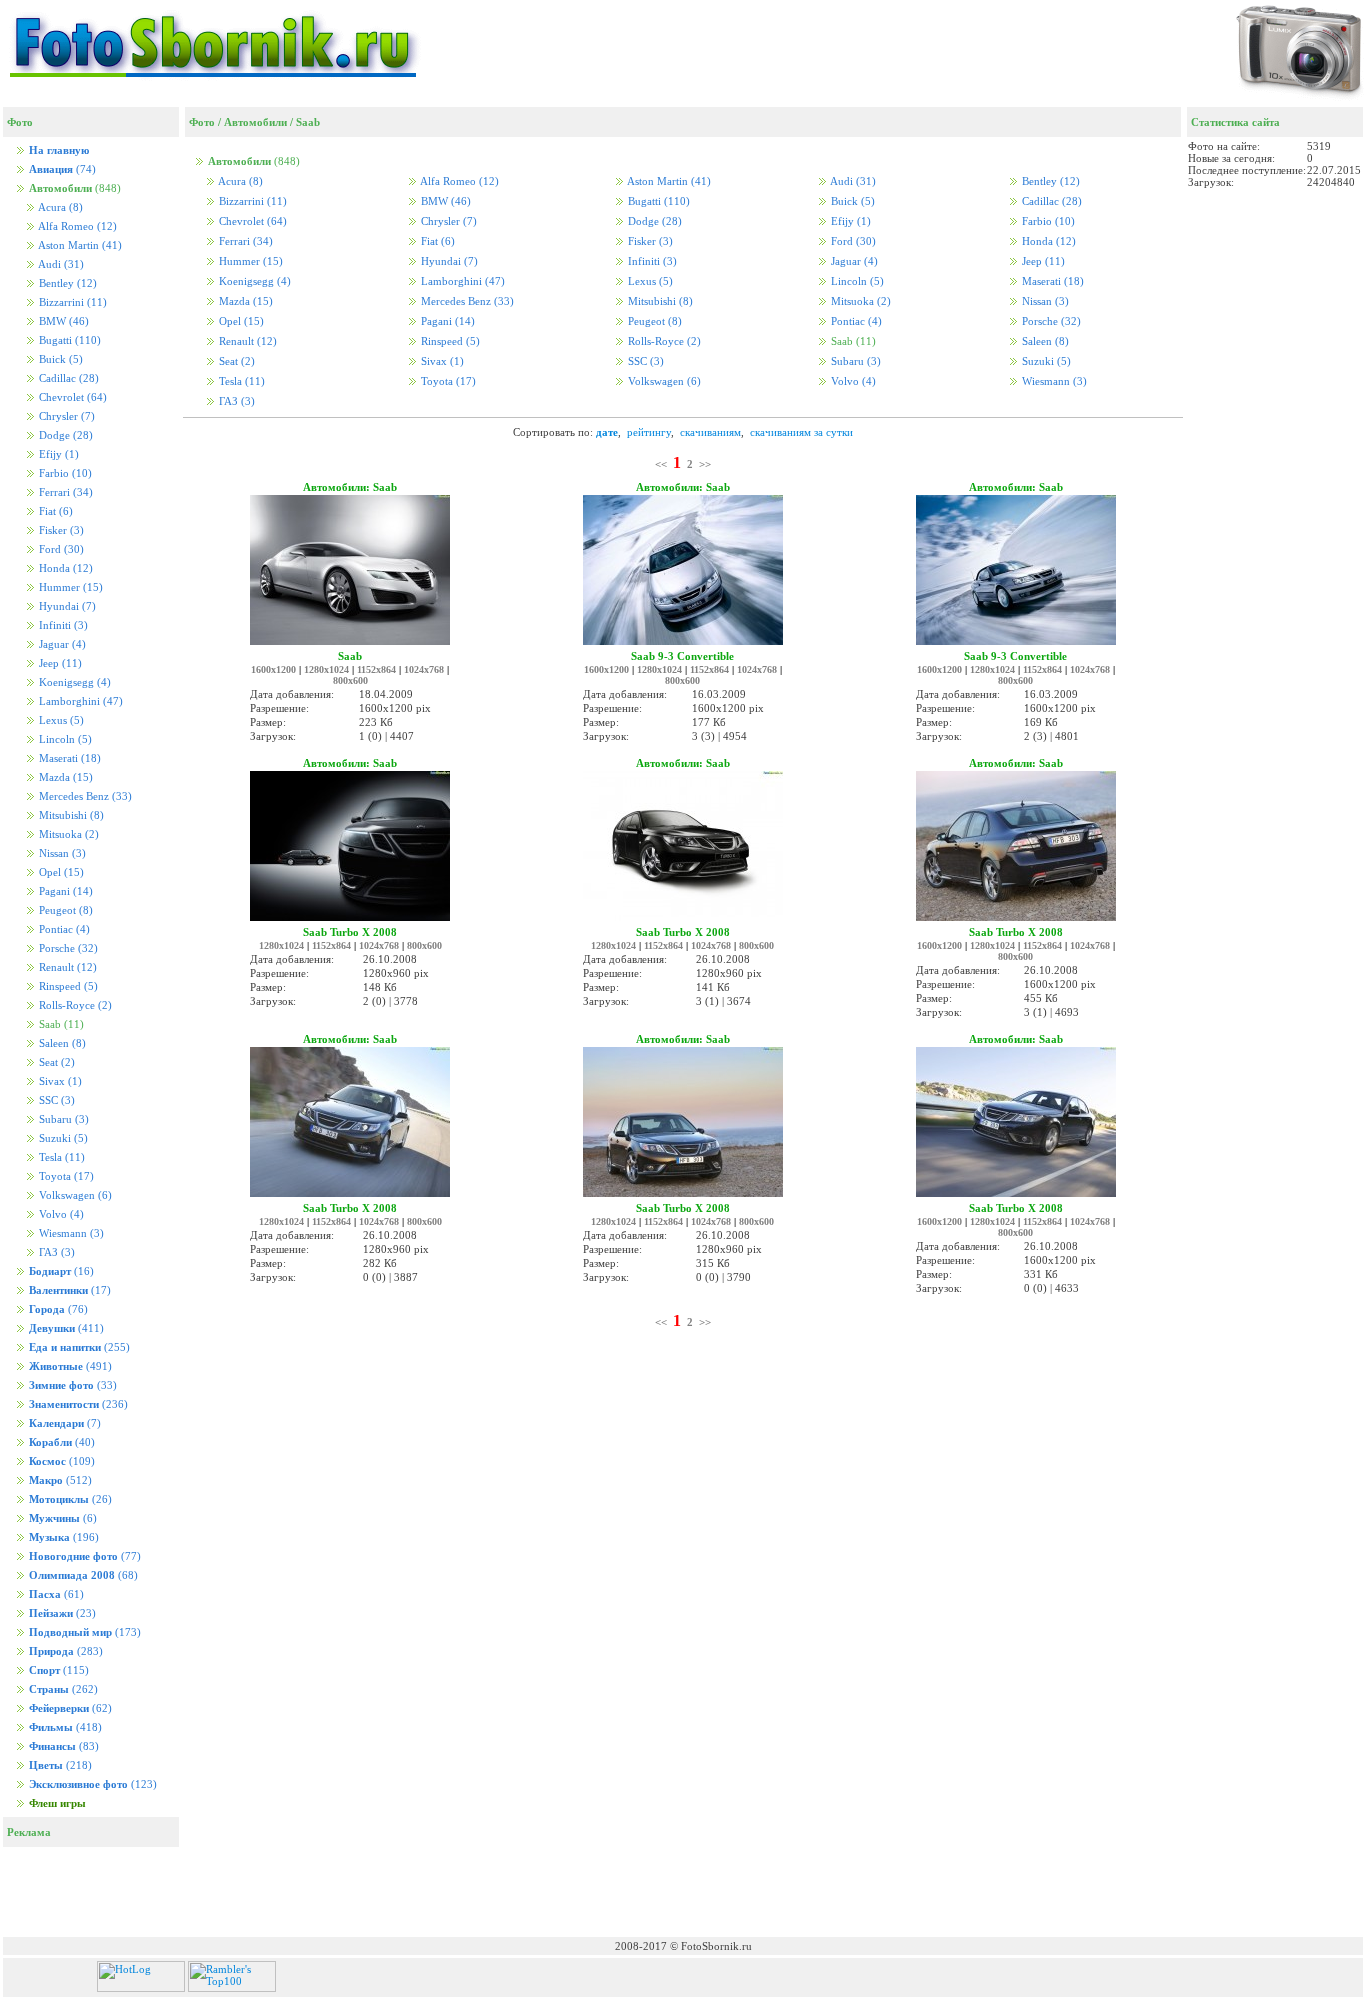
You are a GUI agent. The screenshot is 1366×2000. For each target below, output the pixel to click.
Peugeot (64, 910)
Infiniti (62, 625)
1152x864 (376, 669)
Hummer (69, 587)
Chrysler (65, 416)
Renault (66, 967)
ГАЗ (55, 1252)
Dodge (64, 435)
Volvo (60, 1214)
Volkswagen (74, 1195)
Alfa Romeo (76, 226)
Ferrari (64, 492)
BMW (62, 321)
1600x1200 (273, 669)
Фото (202, 122)
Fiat (54, 511)
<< (661, 464)
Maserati (68, 758)
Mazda (64, 777)
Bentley (66, 283)
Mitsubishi (70, 815)
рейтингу (649, 432)
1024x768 (424, 669)
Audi (60, 264)
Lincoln (64, 739)
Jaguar (61, 644)
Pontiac (63, 929)
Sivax (59, 1081)
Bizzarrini (71, 302)
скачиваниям (710, 432)
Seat (55, 1062)
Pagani (64, 891)
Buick (59, 359)
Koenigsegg (73, 682)
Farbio (64, 473)
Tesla (60, 1157)
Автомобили (255, 122)
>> (705, 464)
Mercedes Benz (84, 796)
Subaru (62, 1119)
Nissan (61, 853)
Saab (308, 122)
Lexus (60, 720)
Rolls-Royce (74, 1005)
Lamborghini (79, 701)
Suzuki (62, 1138)
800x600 (350, 680)
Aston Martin (79, 245)
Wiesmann (70, 1233)
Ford (60, 549)
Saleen (61, 1043)
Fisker (60, 530)
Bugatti (68, 340)
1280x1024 (326, 669)
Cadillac (67, 378)
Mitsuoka (67, 834)
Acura (59, 207)
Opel (60, 872)
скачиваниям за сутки (801, 432)
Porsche (67, 948)
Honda (64, 568)
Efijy (57, 454)
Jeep (59, 663)
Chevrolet (71, 397)
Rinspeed (67, 986)
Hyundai (66, 606)
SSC (55, 1100)
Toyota (65, 1176)
